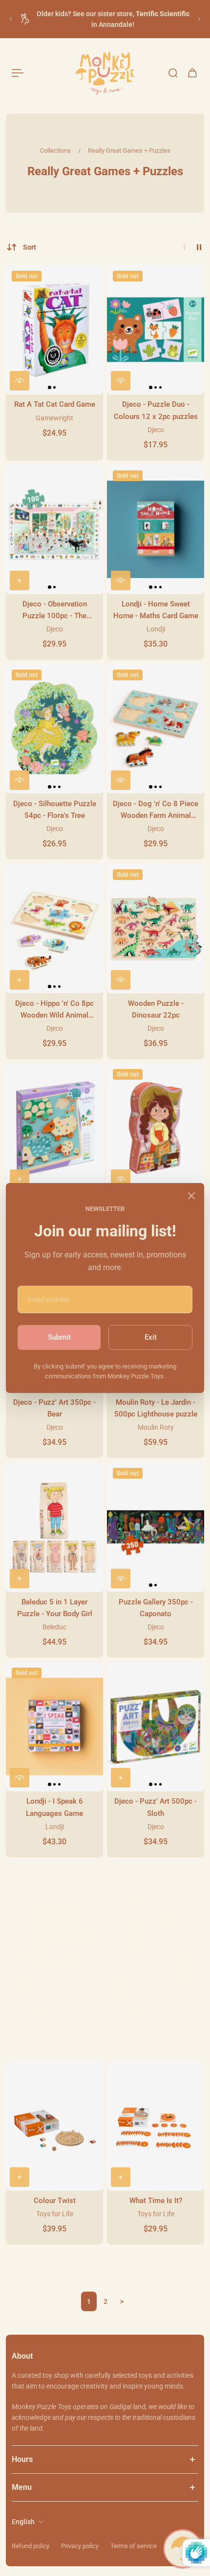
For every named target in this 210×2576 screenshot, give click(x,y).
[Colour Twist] (54, 2126)
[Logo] (105, 73)
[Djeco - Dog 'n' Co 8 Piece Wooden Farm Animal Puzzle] (156, 729)
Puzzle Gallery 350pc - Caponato (156, 1608)
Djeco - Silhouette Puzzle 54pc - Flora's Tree (55, 810)
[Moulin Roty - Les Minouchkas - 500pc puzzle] (54, 1936)
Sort (30, 247)
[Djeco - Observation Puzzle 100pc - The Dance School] (54, 529)
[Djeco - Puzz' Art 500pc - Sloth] (156, 1727)
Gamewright (54, 418)
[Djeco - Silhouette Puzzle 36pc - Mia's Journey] (156, 1128)
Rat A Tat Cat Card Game (55, 404)
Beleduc (54, 1627)
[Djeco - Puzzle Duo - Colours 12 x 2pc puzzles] (156, 330)
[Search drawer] (173, 73)
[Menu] (18, 73)
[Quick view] (20, 381)
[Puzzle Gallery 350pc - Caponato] (156, 1527)
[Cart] (192, 73)
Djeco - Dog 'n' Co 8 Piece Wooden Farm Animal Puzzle (156, 810)
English (23, 2522)
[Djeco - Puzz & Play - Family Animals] (54, 1128)
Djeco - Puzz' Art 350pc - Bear (54, 1408)
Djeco (156, 430)
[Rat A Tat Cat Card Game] (54, 330)
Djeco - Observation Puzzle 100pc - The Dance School (55, 611)
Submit (59, 1337)
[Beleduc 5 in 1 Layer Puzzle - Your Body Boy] (156, 1936)
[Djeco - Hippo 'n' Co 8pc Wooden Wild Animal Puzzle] (54, 928)
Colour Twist (55, 2201)
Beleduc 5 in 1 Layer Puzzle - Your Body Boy (156, 2017)
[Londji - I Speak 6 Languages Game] (54, 1727)
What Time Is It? (156, 2201)
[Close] (191, 1196)
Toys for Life (55, 2214)
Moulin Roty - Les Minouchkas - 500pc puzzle (55, 2017)
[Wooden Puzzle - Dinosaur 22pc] (156, 928)
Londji (156, 629)
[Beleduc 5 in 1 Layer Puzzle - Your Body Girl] (54, 1527)
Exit (151, 1337)
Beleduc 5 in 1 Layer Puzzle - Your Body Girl (55, 1608)
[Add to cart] (20, 580)
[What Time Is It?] (156, 2126)
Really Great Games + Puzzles (129, 151)
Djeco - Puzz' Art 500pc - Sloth (156, 1807)
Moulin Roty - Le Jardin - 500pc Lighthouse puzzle (156, 1408)
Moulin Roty (156, 1427)
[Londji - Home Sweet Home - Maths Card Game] (156, 529)
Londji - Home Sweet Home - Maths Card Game (156, 610)
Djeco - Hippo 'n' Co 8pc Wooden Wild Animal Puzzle (54, 1010)
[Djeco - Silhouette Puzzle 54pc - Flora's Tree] (54, 729)
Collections (56, 151)
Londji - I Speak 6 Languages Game (54, 1807)
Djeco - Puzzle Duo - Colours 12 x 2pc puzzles (156, 410)
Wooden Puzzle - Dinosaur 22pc (156, 1009)
